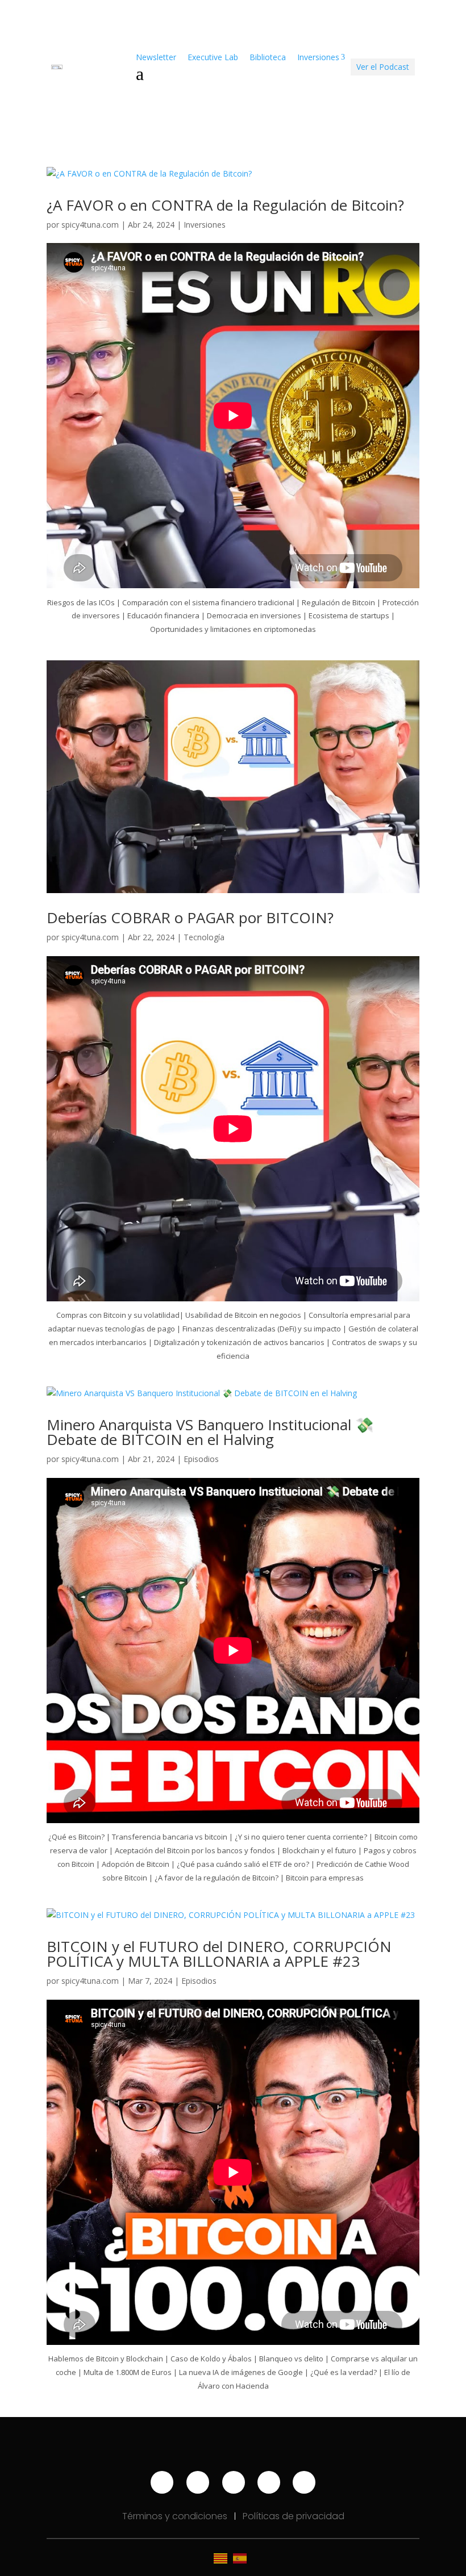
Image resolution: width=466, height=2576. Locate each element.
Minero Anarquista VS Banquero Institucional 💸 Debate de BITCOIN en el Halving (210, 1432)
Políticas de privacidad (294, 2516)
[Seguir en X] (304, 2482)
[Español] (243, 2558)
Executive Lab (213, 57)
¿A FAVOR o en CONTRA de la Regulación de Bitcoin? (225, 205)
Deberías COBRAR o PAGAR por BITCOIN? (190, 918)
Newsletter (156, 57)
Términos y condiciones (176, 2516)
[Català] (223, 2558)
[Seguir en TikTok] (269, 2482)
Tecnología (204, 937)
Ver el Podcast (383, 67)
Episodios (201, 1459)
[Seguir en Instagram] (198, 2482)
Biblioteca (268, 57)
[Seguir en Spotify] (234, 2482)
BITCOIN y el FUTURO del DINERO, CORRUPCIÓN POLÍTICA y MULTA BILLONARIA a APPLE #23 (219, 1954)
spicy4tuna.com (90, 225)
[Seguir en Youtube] (162, 2482)
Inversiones (205, 225)
